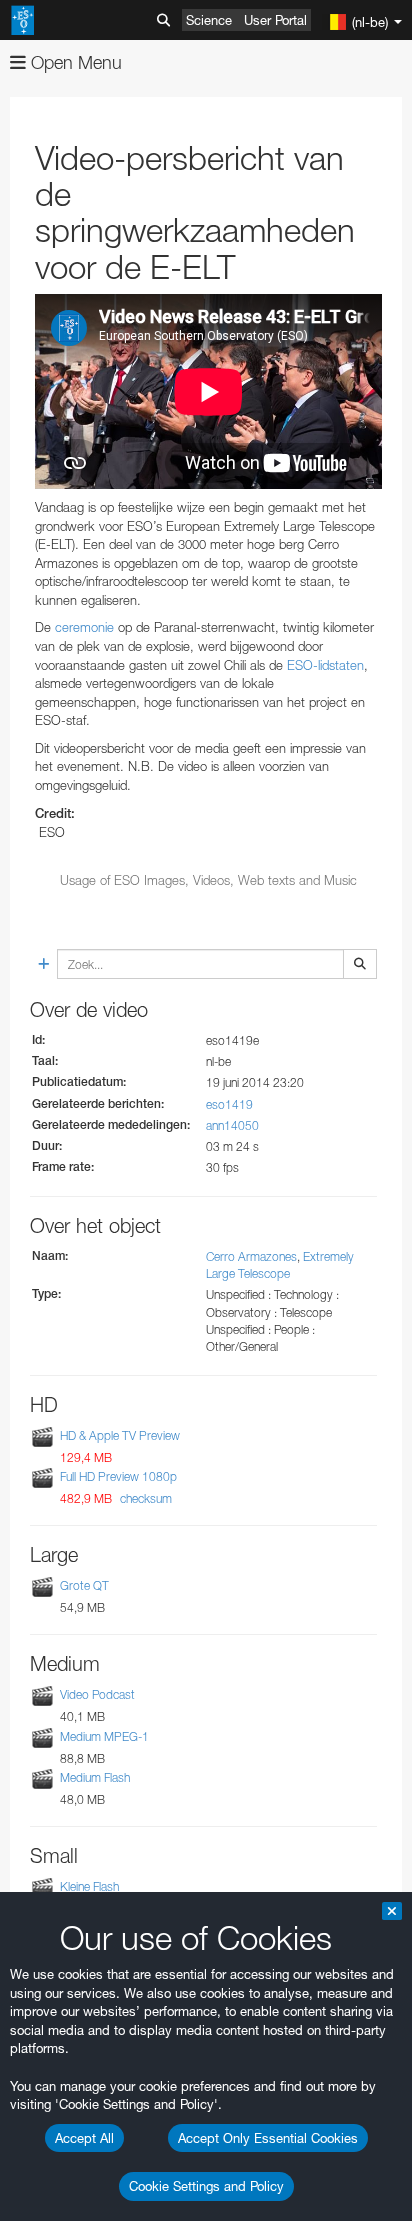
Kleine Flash (89, 1886)
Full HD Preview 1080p (118, 1476)
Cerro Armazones (251, 1256)
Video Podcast (97, 1695)
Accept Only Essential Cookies (268, 2138)
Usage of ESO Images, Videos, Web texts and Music (208, 880)
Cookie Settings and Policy (206, 2186)
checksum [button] (144, 1498)
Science (209, 20)
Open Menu (74, 62)
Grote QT (84, 1585)
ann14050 (232, 1125)
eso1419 (229, 1104)
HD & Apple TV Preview (120, 1435)
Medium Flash (95, 1777)
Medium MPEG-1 (104, 1736)
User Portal (275, 20)
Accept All (84, 2138)
